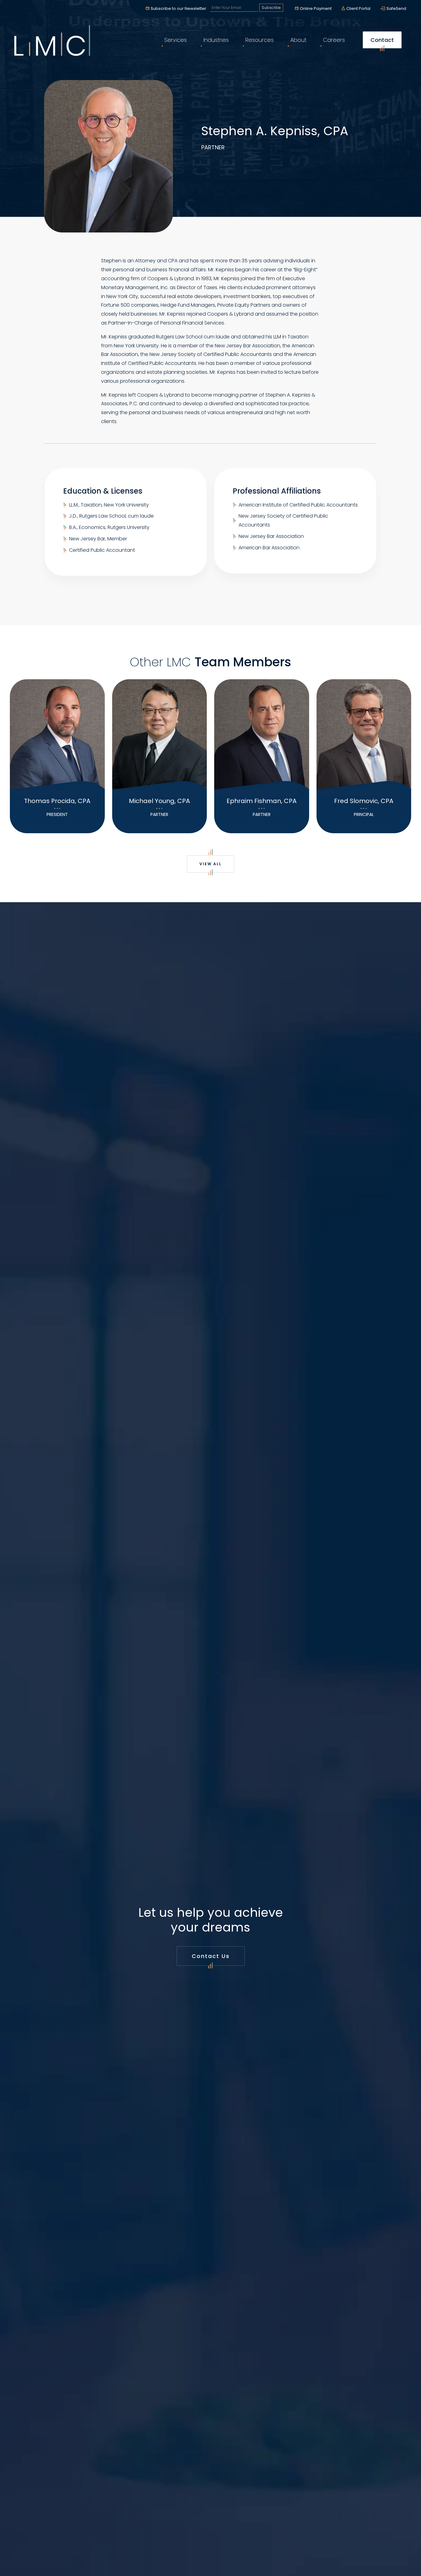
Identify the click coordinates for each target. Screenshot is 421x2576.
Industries (216, 40)
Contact (382, 40)
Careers (334, 40)
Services (176, 40)
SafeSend (396, 8)
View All (211, 864)
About (298, 40)
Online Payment (316, 8)
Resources (260, 40)
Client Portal (358, 8)
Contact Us (211, 1956)
